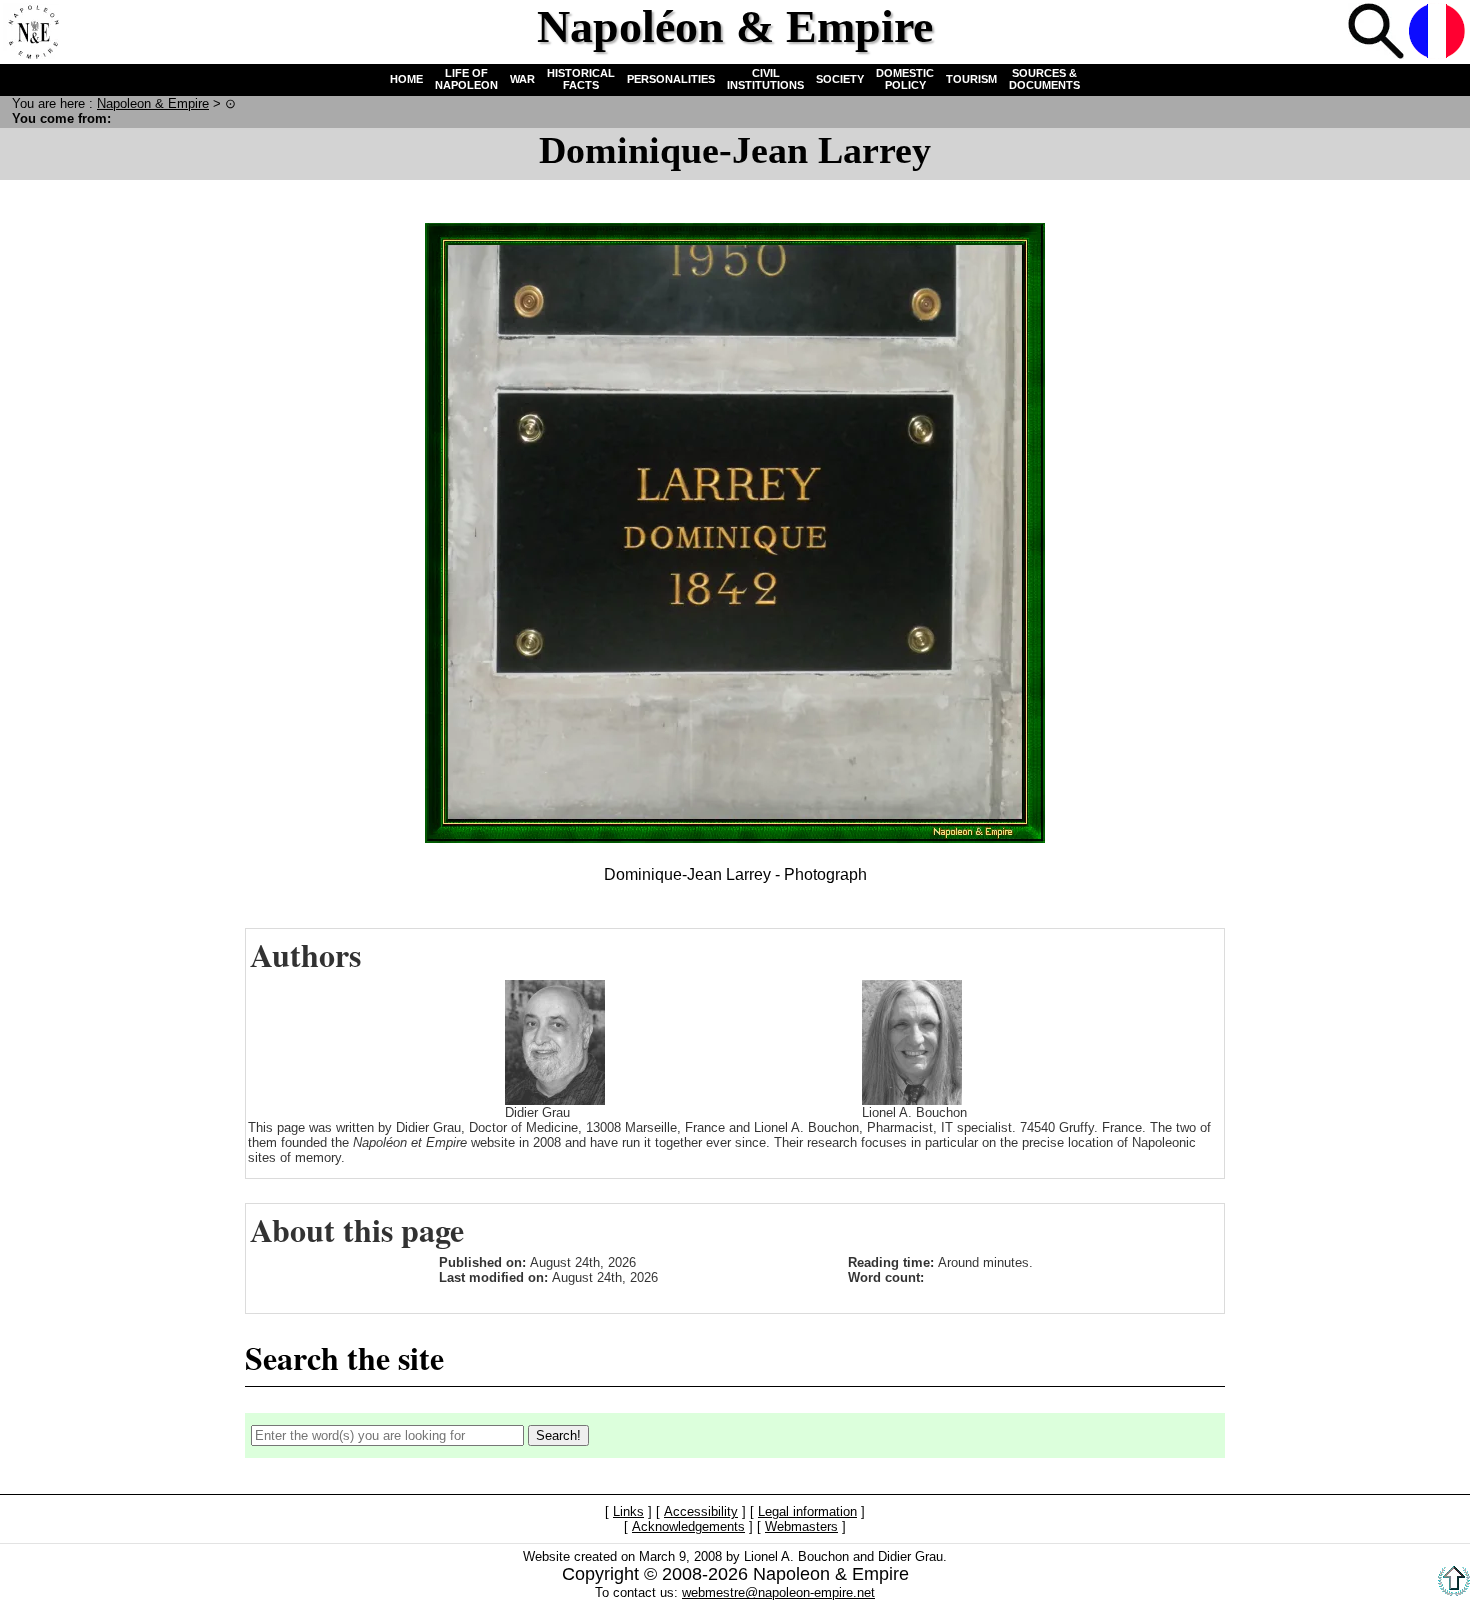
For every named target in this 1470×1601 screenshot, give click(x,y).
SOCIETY (840, 79)
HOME (406, 79)
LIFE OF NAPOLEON (466, 79)
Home (31, 31)
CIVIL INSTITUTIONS (765, 79)
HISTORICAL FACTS (581, 79)
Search (1376, 31)
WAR (522, 79)
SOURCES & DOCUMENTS (1044, 79)
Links (628, 1512)
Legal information (807, 1512)
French (1437, 31)
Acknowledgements (688, 1527)
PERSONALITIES (671, 79)
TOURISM (971, 79)
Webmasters (801, 1527)
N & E (153, 103)
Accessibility (701, 1512)
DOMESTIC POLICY (905, 79)
